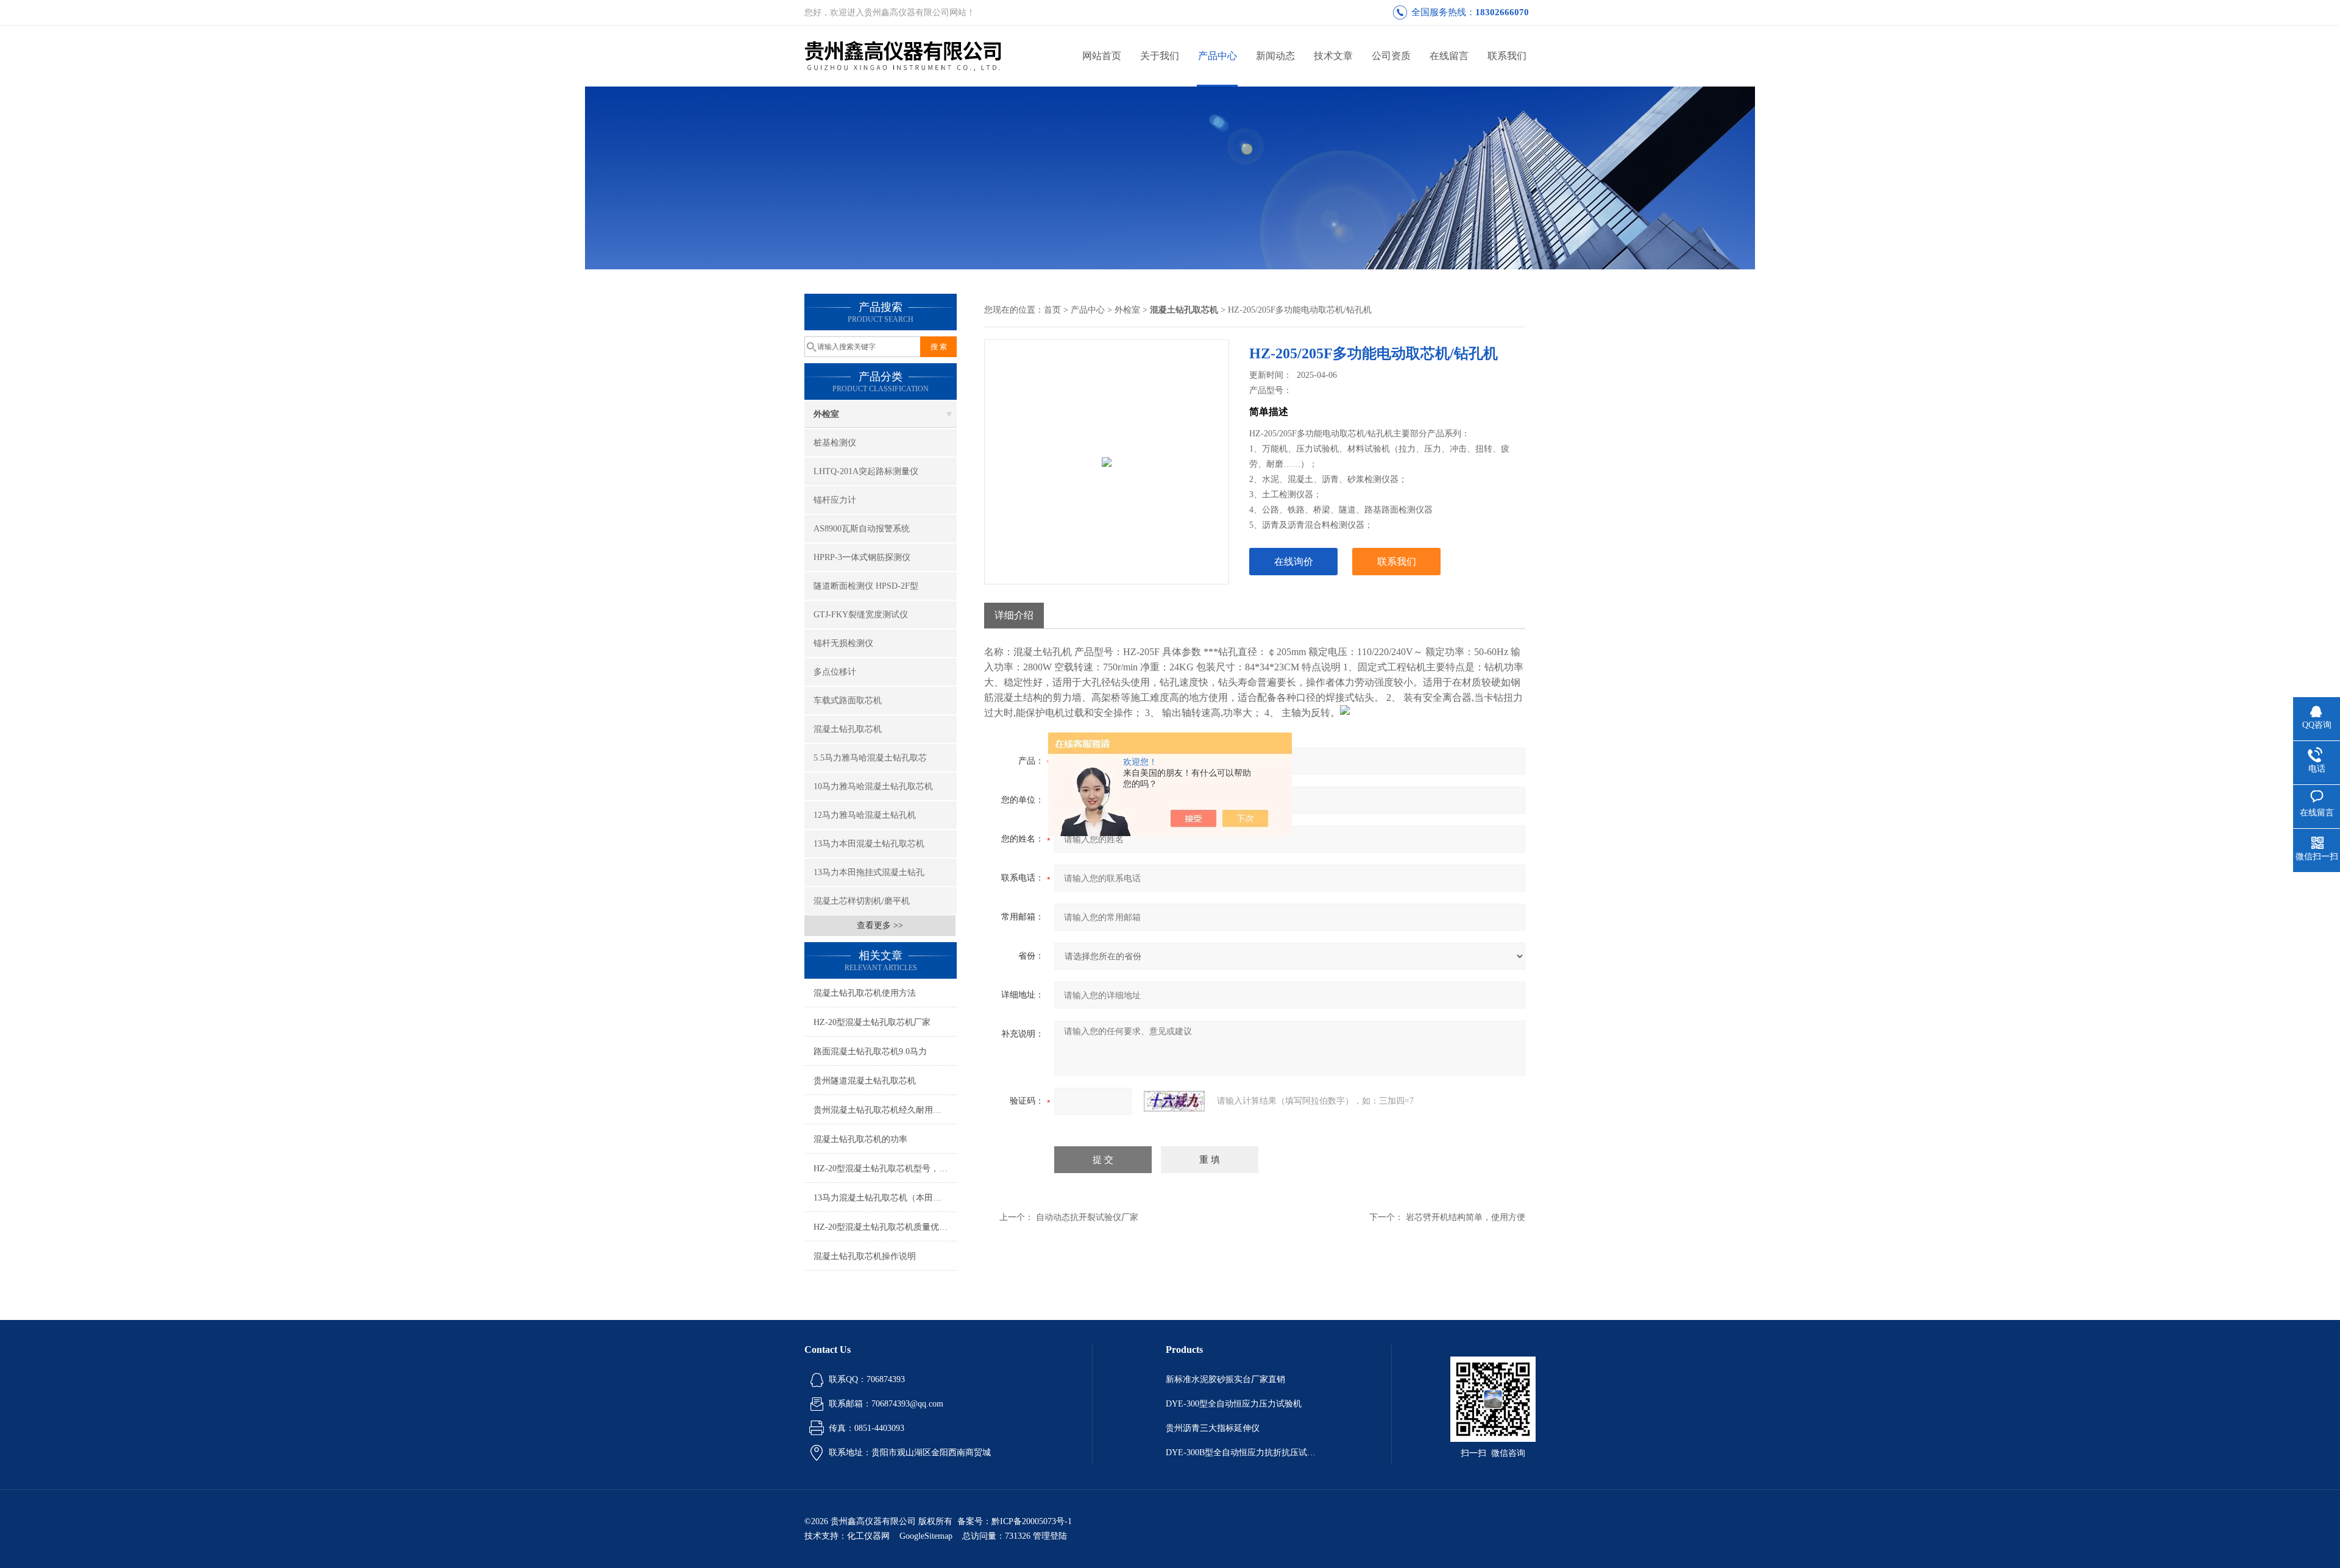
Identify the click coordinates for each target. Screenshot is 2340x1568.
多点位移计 (835, 672)
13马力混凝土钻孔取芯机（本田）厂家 (885, 1198)
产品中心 (1218, 56)
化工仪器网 (868, 1536)
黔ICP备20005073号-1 (1032, 1521)
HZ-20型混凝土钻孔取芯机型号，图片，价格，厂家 (885, 1169)
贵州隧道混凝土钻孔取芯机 (865, 1081)
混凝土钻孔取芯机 (848, 729)
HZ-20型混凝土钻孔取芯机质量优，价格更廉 (885, 1227)
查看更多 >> (880, 925)
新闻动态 (1275, 56)
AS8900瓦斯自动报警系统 (862, 529)
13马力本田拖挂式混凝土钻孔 (869, 872)
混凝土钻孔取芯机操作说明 (865, 1256)
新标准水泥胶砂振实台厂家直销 (1225, 1379)
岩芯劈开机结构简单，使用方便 (1466, 1217)
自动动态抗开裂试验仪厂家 (1087, 1217)
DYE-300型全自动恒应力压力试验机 (1234, 1404)
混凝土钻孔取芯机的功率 (860, 1139)
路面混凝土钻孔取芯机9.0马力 (870, 1052)
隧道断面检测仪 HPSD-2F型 (866, 586)
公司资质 (1391, 56)
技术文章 (1333, 56)
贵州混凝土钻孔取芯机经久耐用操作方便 (885, 1110)
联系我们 (1507, 56)
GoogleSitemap (926, 1536)
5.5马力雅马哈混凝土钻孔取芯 (870, 758)
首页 (1052, 310)
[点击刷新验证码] (1174, 1101)
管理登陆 (1050, 1536)
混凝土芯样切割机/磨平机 (862, 901)
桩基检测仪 (835, 443)
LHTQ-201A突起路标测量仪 (866, 471)
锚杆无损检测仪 (843, 643)
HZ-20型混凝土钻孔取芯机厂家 (872, 1022)
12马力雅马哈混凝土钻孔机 (865, 815)
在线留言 (1449, 56)
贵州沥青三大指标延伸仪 (1213, 1428)
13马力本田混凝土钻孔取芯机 (869, 844)
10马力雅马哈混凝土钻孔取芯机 (873, 786)
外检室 (826, 414)
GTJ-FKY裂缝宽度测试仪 (861, 615)
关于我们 (1160, 56)
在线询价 (1294, 562)
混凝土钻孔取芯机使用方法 (865, 993)
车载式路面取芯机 (848, 701)
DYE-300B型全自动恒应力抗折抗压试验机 (1242, 1453)
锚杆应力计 (835, 500)
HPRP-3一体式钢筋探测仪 (862, 557)
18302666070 (1502, 12)
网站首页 (1102, 56)
